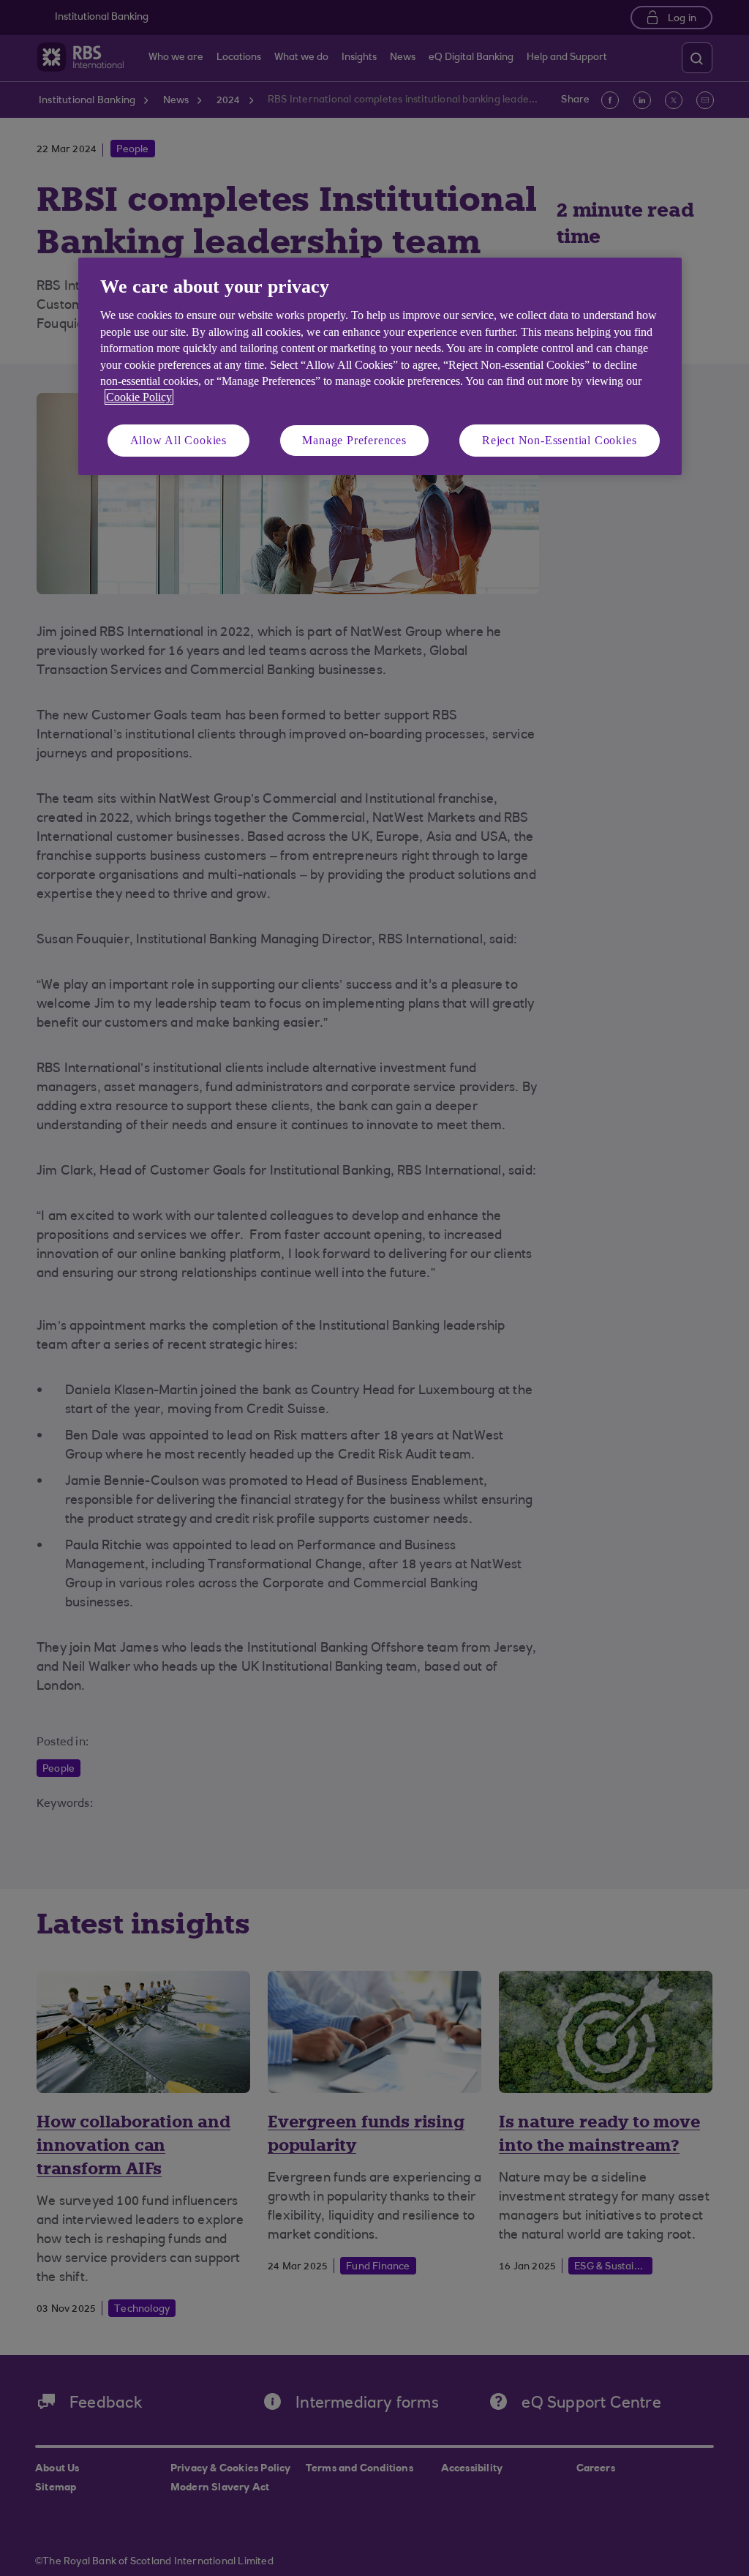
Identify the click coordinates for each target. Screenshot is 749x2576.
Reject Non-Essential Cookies (559, 440)
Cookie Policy (139, 397)
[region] (380, 366)
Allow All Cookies (179, 440)
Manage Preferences (354, 440)
